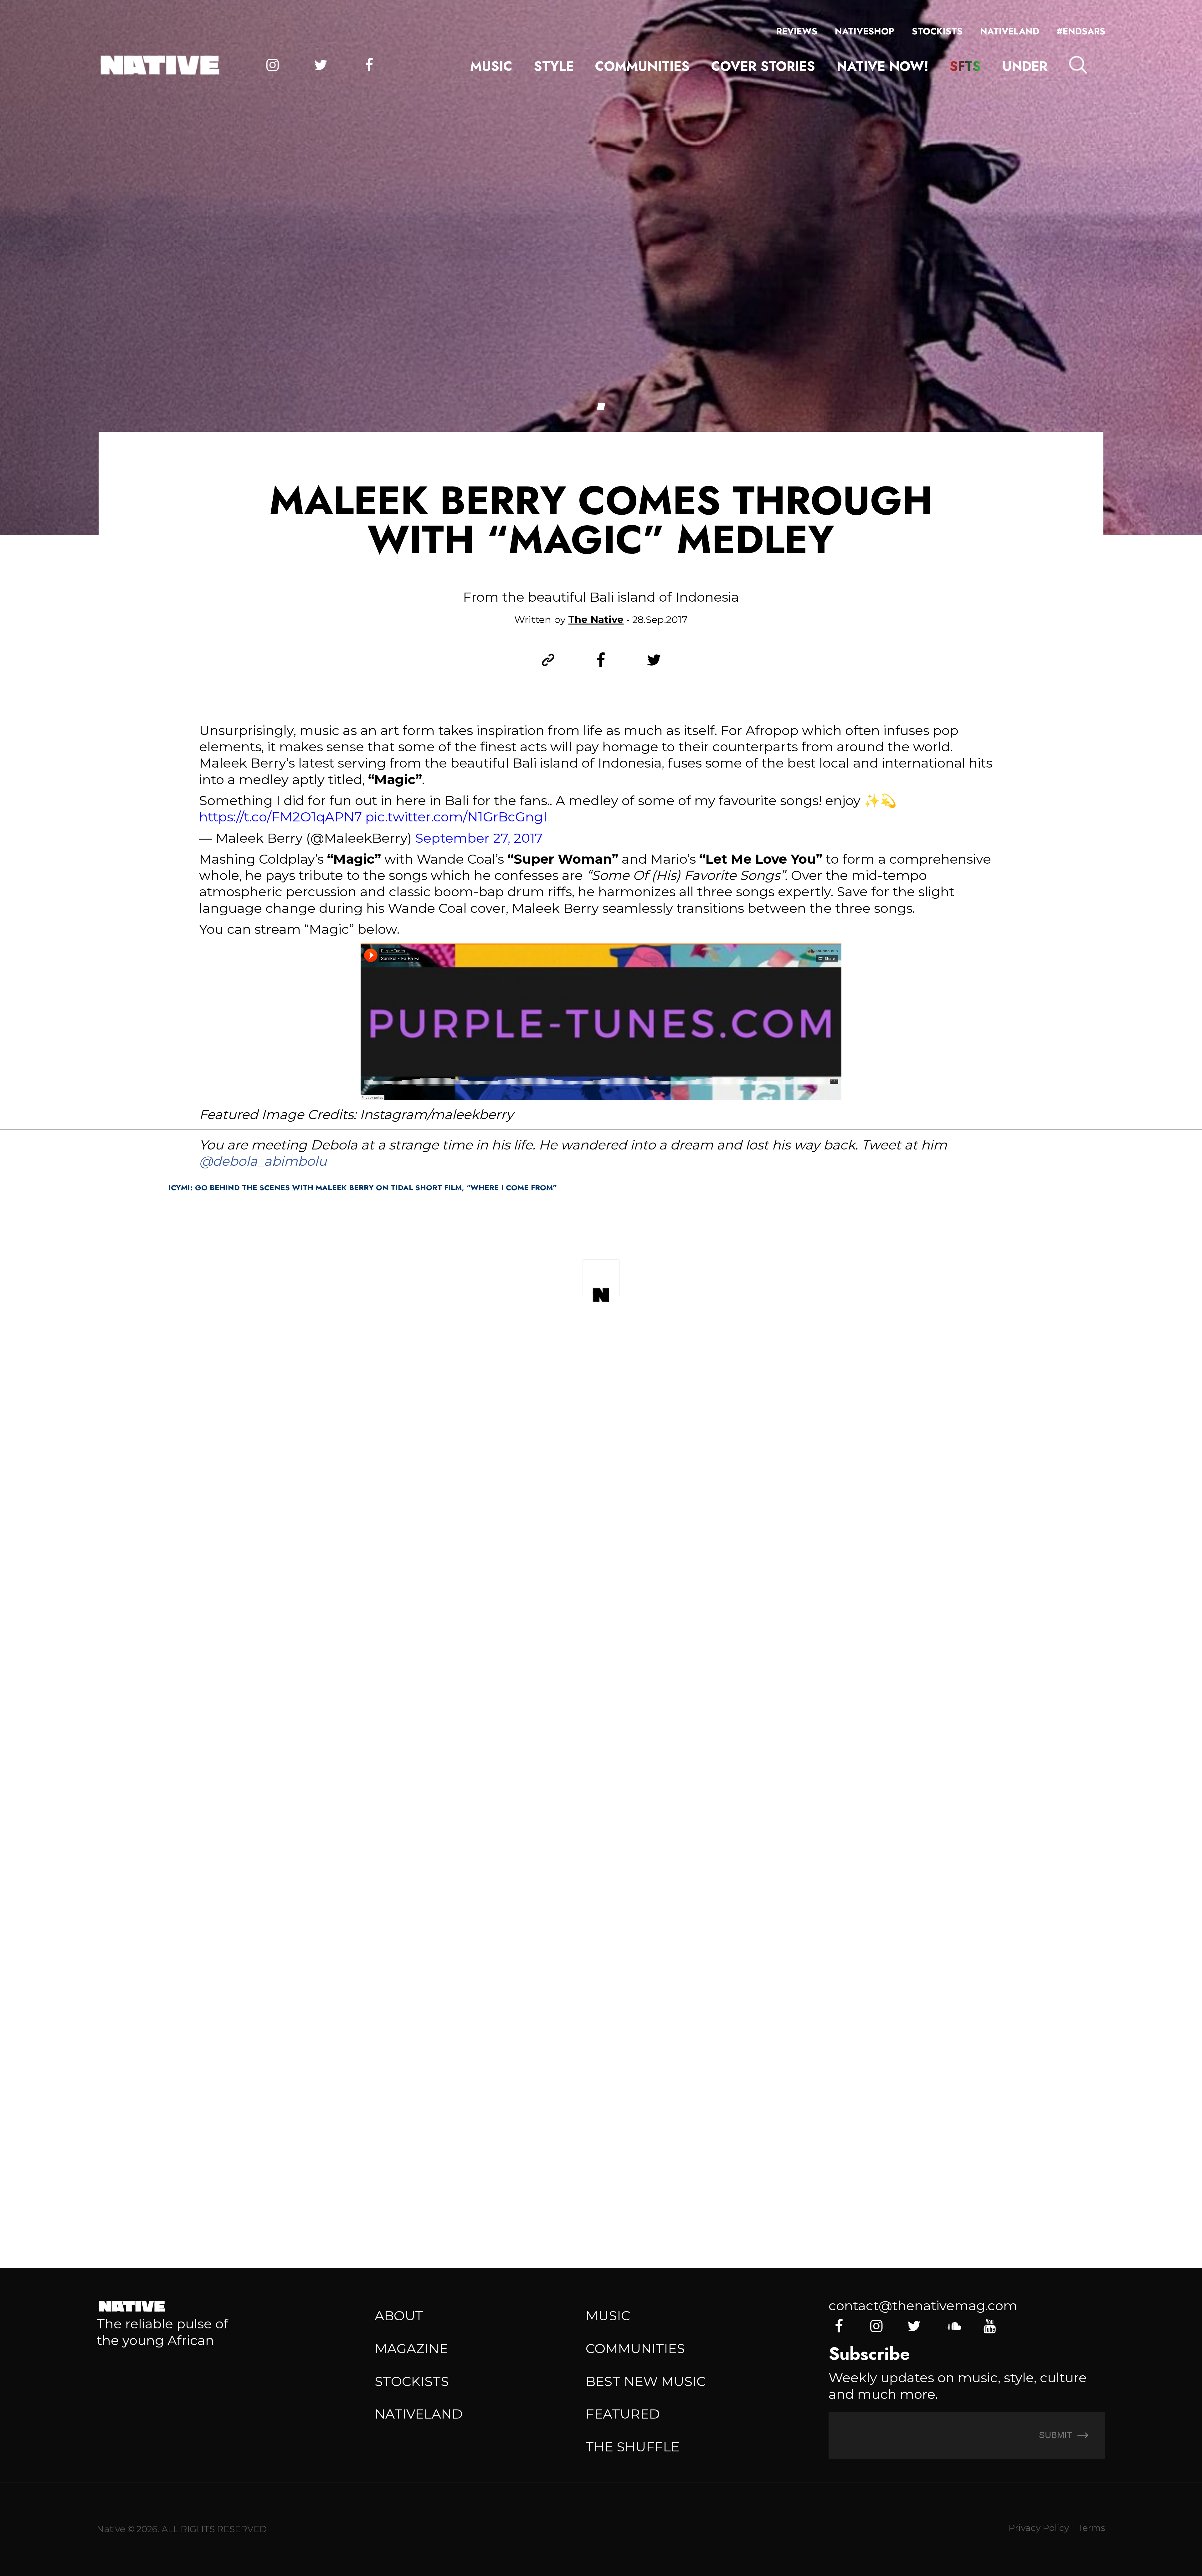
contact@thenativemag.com (923, 2306)
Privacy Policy (1039, 2528)
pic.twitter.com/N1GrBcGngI (456, 817)
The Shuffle (633, 2447)
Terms (1091, 2528)
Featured (623, 2414)
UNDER (1025, 66)
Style (554, 66)
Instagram (272, 65)
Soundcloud (952, 2326)
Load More (601, 2195)
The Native (596, 620)
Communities (642, 66)
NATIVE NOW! (883, 66)
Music (491, 66)
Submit (1057, 2435)
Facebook (369, 65)
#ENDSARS (1081, 31)
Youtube (989, 2326)
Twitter (321, 65)
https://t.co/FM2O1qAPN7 (280, 817)
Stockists (937, 31)
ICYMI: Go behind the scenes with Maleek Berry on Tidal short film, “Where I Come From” (363, 1188)
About (399, 2316)
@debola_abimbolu (263, 1161)
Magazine (411, 2348)
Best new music (646, 2381)
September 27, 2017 (479, 838)
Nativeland (1010, 31)
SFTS (965, 66)
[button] (601, 407)
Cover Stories (763, 66)
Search (1078, 65)
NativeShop (865, 31)
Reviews (797, 31)
